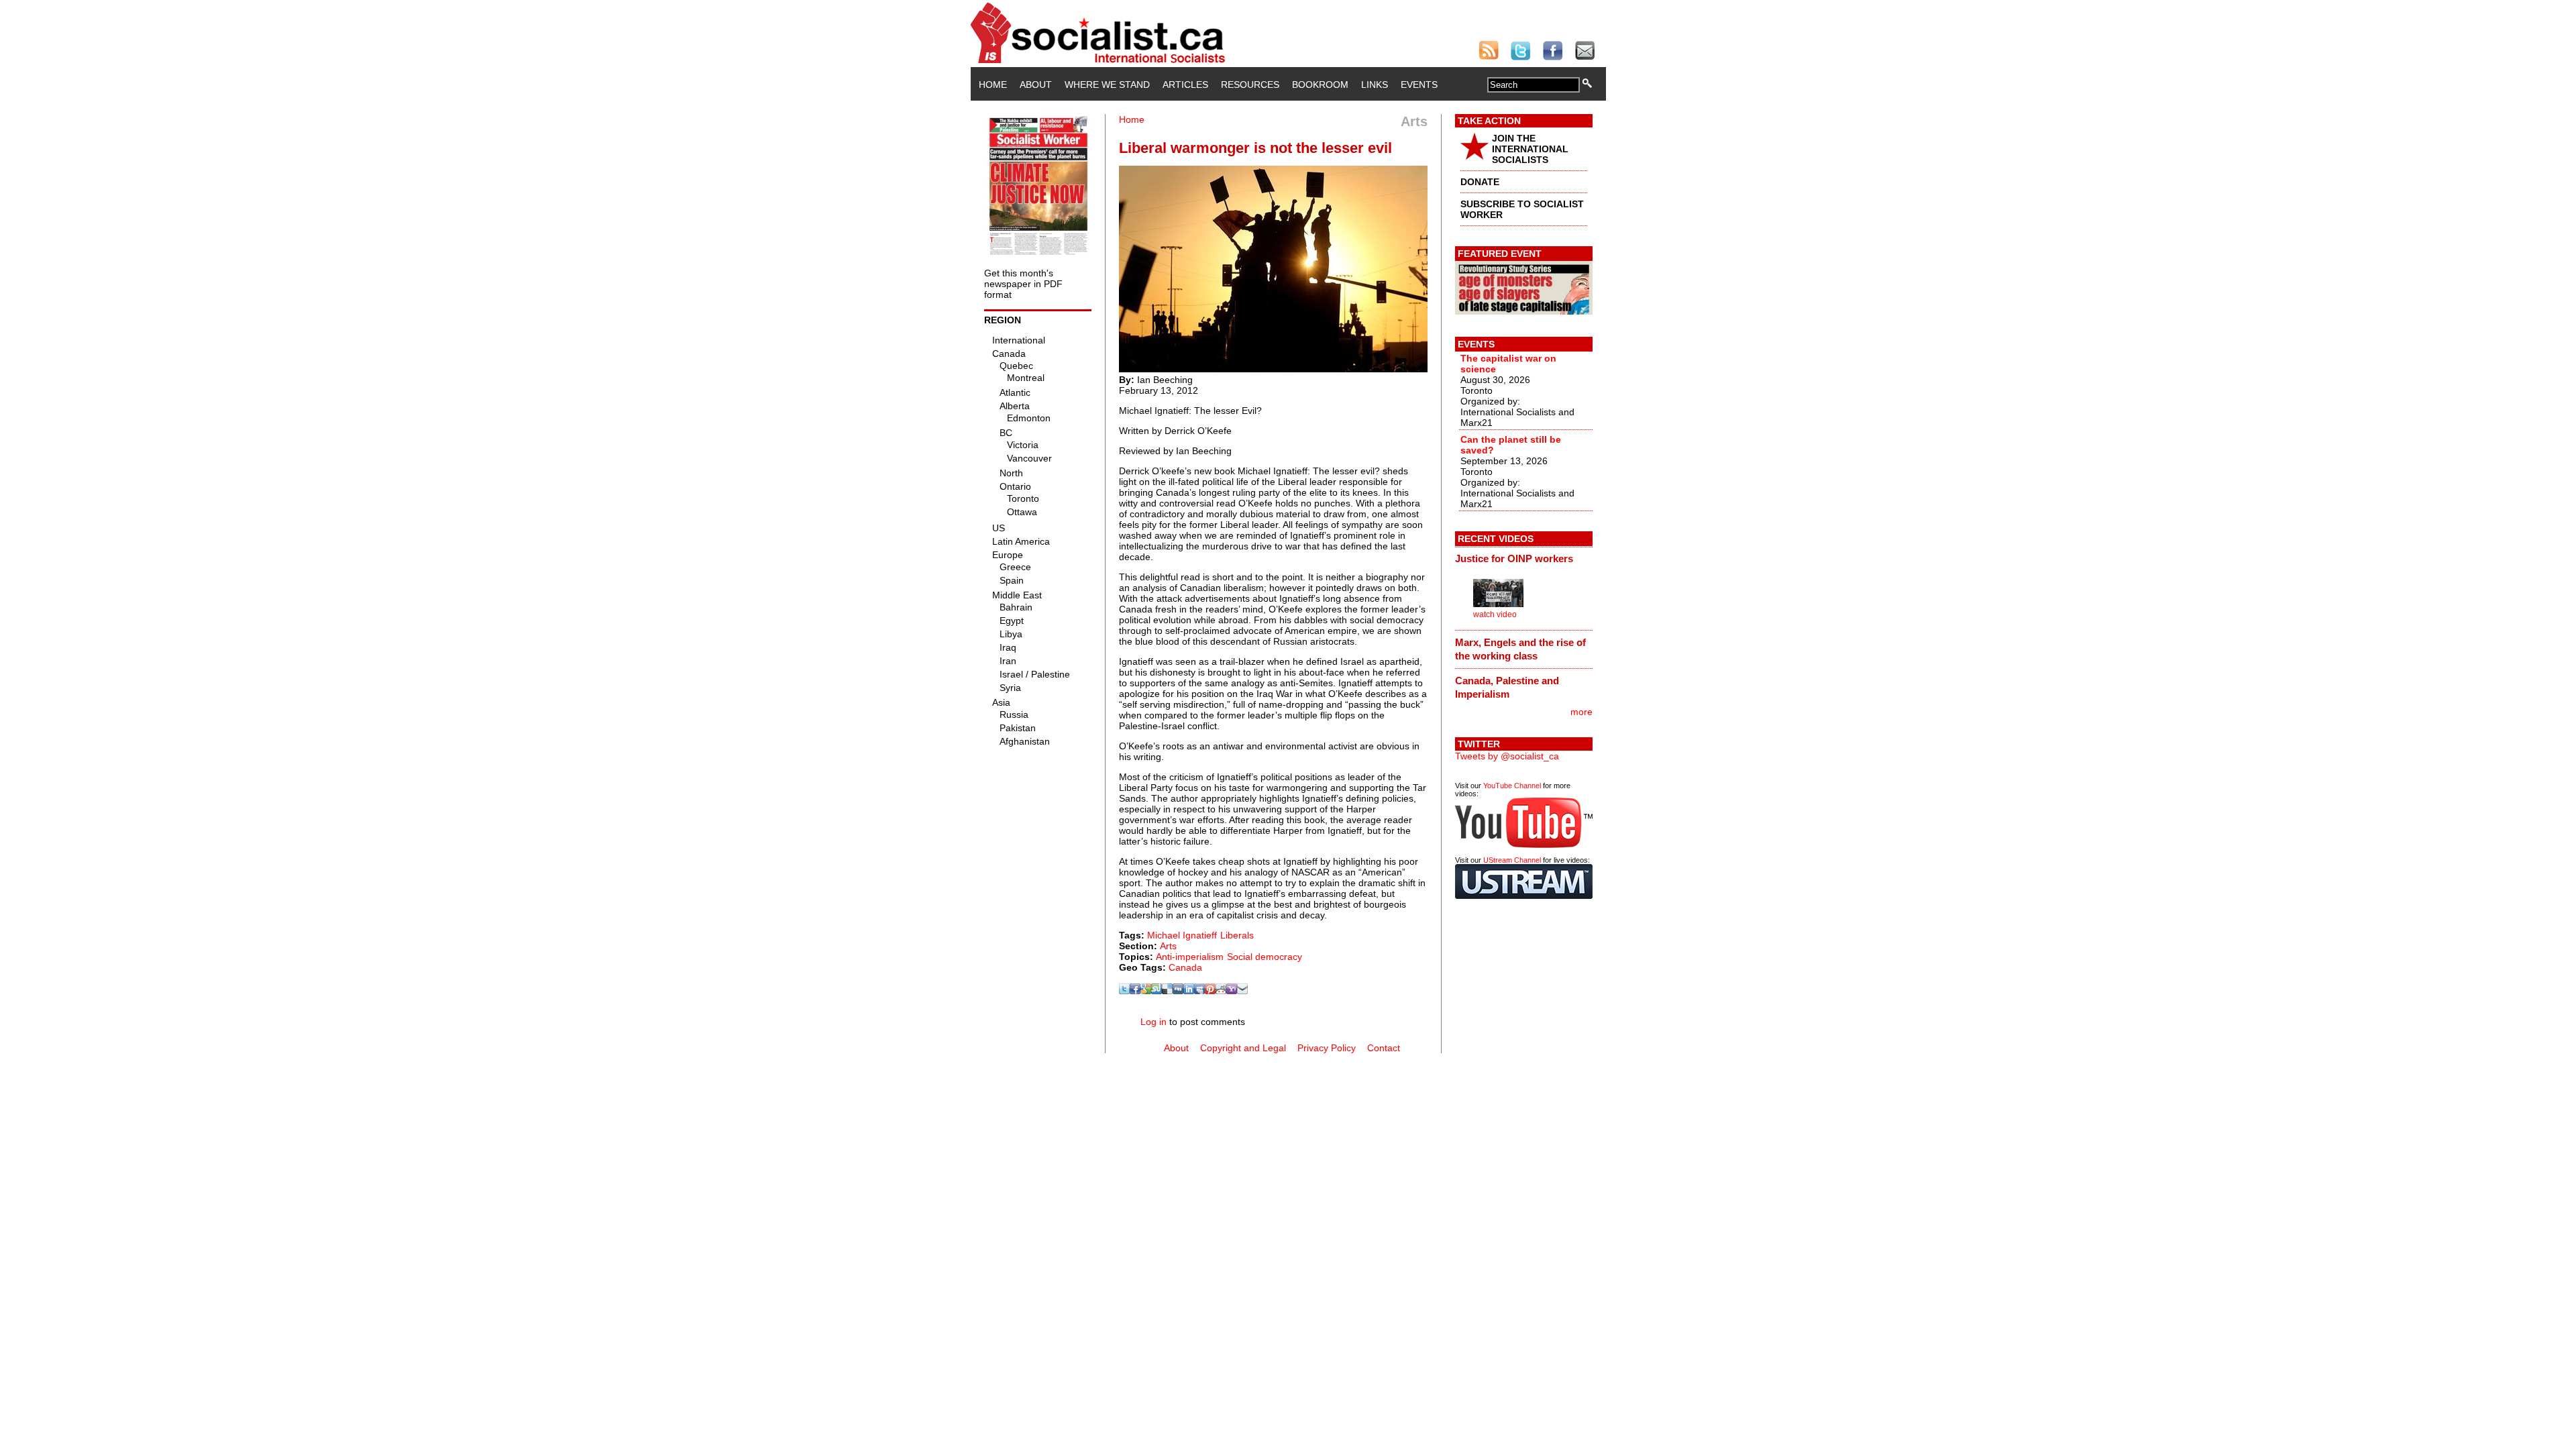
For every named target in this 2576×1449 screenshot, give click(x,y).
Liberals (1237, 935)
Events (1419, 85)
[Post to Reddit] (1221, 991)
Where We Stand (1107, 85)
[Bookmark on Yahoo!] (1232, 991)
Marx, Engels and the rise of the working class (1520, 649)
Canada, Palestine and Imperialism (1507, 687)
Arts (1168, 946)
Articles (1185, 85)
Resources (1250, 85)
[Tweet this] (1124, 991)
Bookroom (1320, 85)
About (1036, 85)
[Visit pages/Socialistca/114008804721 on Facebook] (1135, 991)
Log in (1153, 1022)
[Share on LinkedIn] (1189, 991)
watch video (1495, 614)
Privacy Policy (1327, 1048)
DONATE (1480, 182)
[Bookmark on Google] (1146, 991)
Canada (1185, 967)
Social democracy (1265, 957)
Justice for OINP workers (1514, 558)
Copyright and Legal (1243, 1048)
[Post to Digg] (1178, 991)
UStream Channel (1512, 860)
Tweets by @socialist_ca (1507, 756)
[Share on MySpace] (1199, 991)
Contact (1384, 1048)
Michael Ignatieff (1182, 935)
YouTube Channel (1512, 786)
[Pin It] (1210, 991)
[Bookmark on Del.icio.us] (1167, 991)
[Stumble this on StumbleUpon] (1157, 991)
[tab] (1524, 559)
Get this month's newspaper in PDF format (1023, 284)
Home (993, 85)
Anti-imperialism (1190, 957)
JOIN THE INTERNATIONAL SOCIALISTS (1530, 149)
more (1581, 712)
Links (1375, 85)
